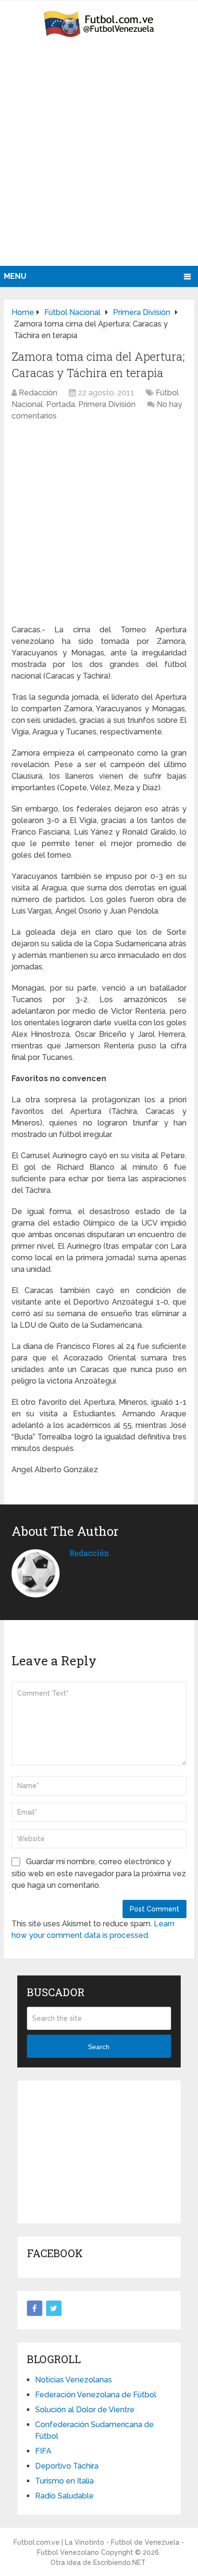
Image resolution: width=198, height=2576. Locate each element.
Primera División (107, 404)
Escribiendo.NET (119, 2563)
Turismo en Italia (64, 2481)
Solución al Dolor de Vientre (85, 2410)
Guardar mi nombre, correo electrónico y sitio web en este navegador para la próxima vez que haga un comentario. (99, 1873)
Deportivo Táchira (67, 2466)
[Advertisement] (99, 162)
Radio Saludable (64, 2496)
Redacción (38, 393)
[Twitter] (54, 2308)
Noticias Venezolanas (74, 2380)
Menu (15, 276)
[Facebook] (35, 2308)
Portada (61, 404)
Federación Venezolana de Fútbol (96, 2395)
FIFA (43, 2451)
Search (99, 2047)
